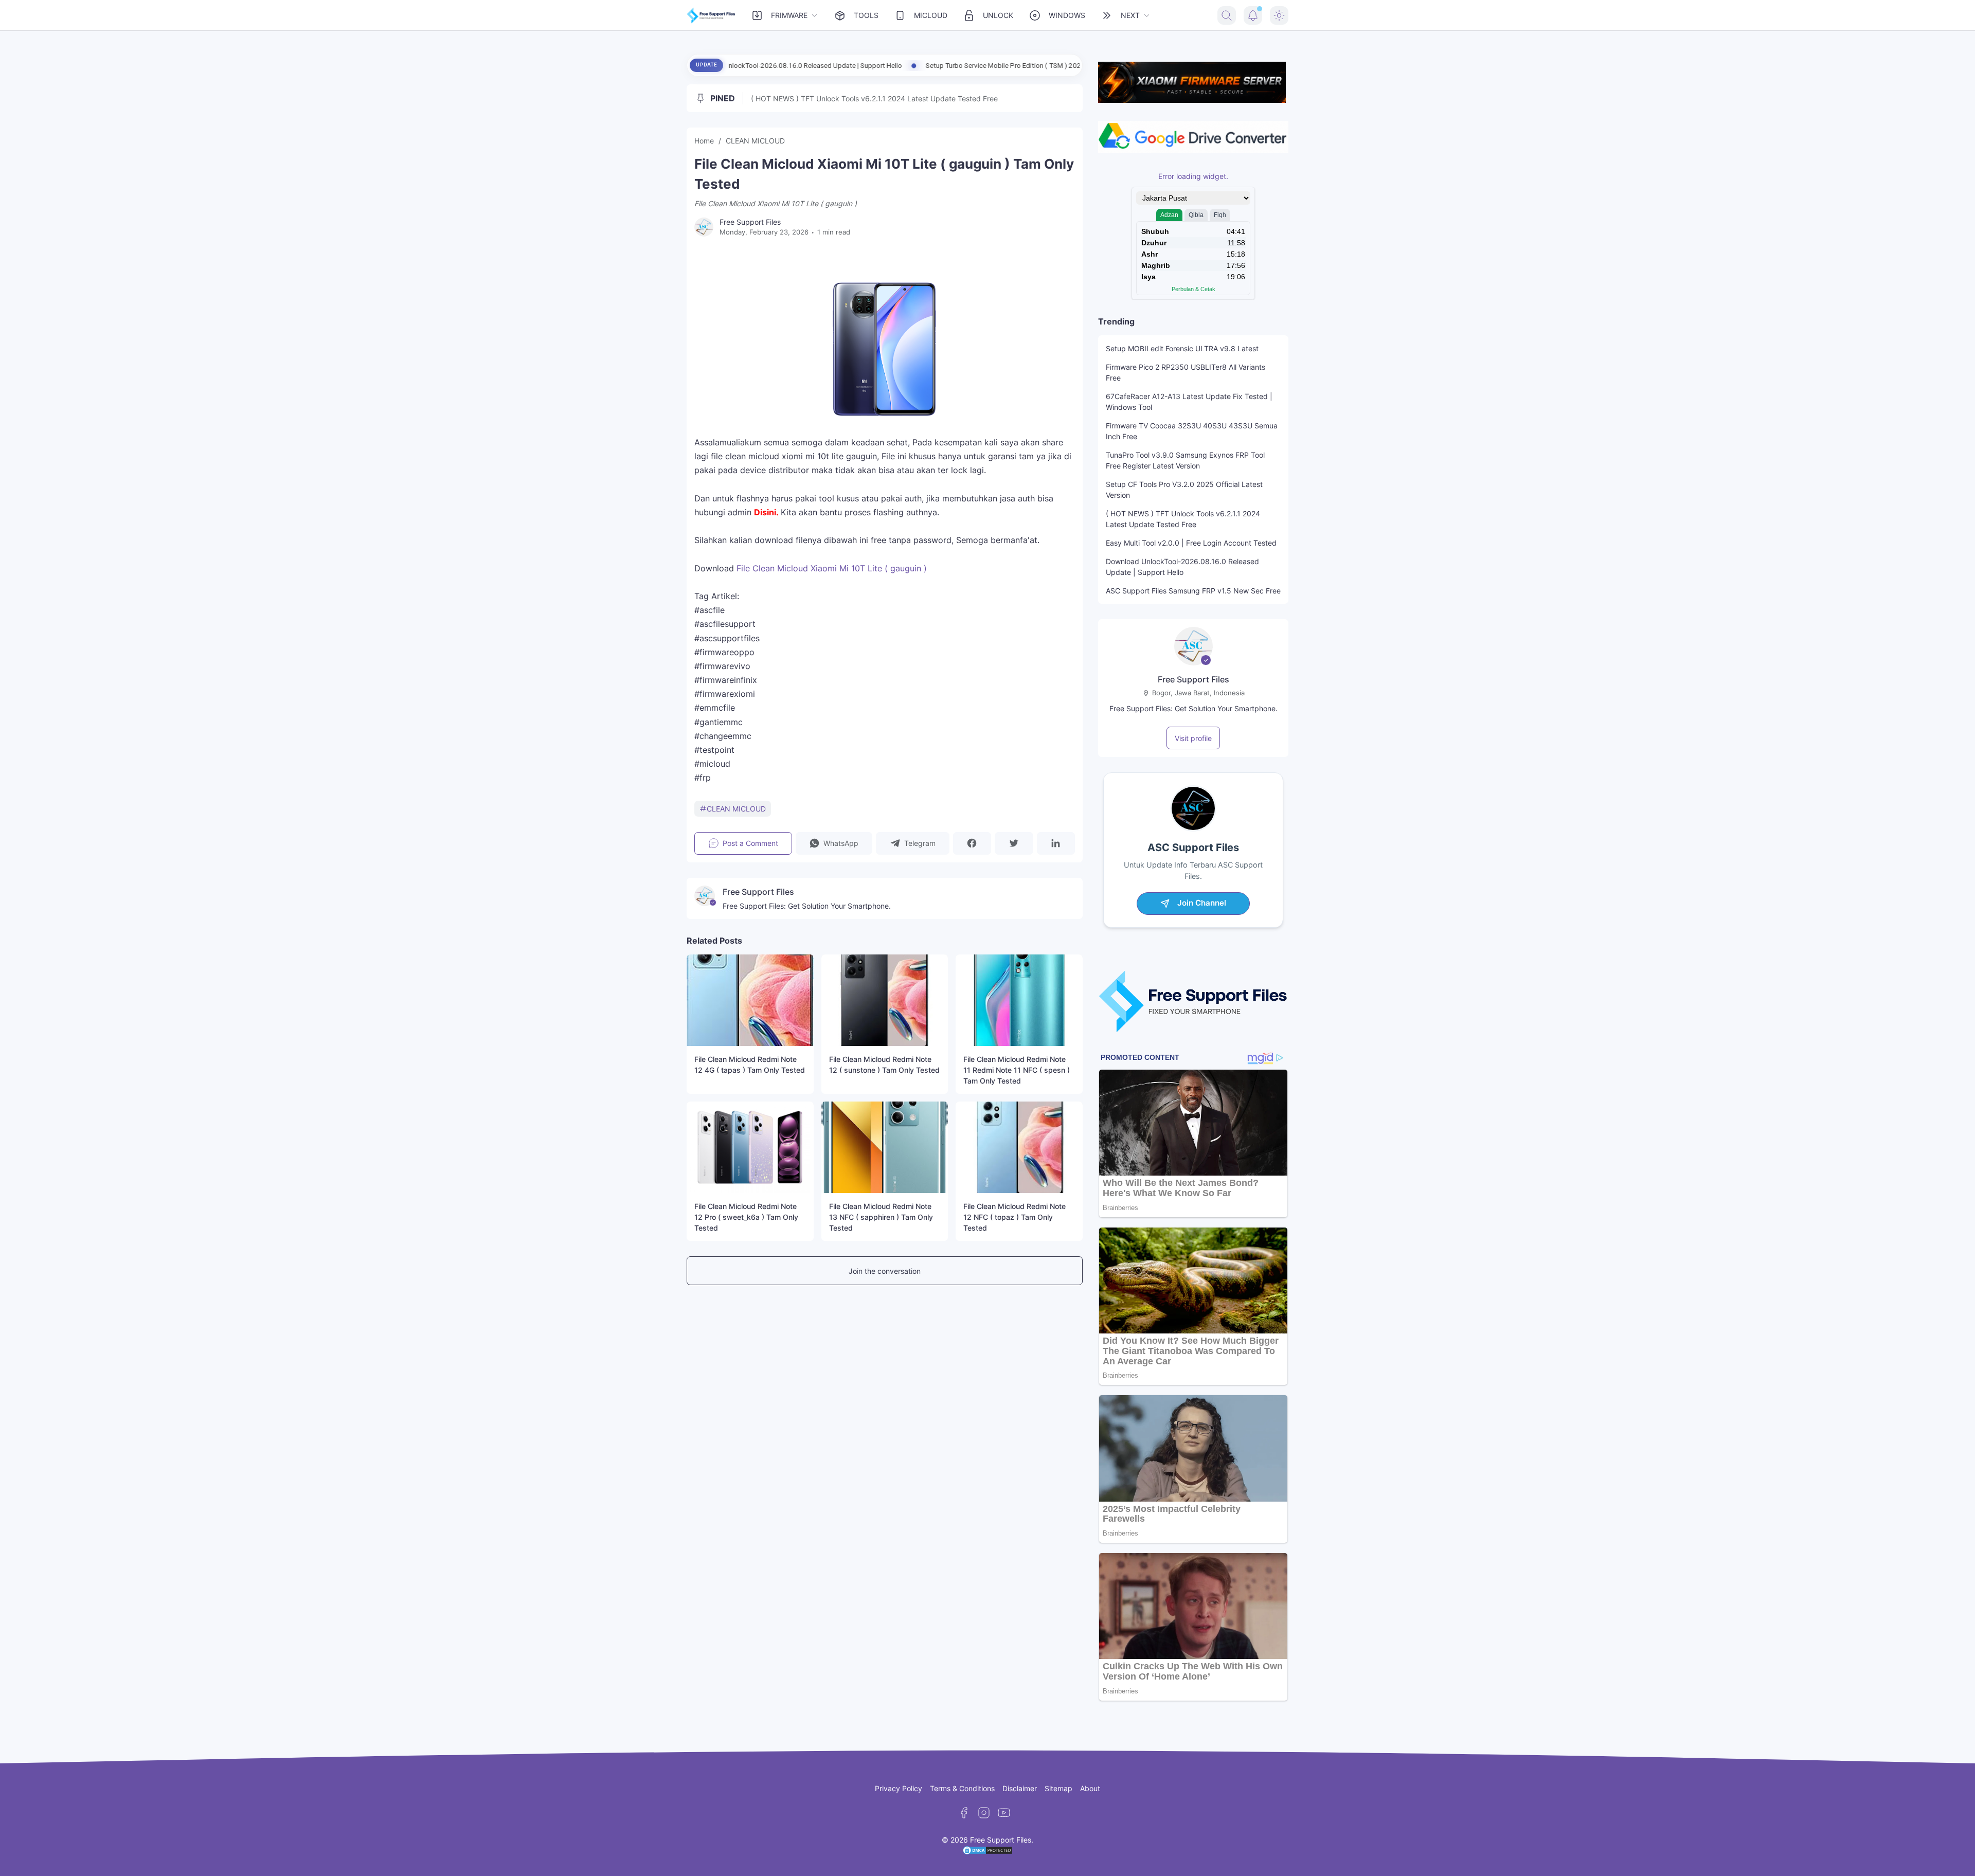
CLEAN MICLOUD (736, 809)
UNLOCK (998, 15)
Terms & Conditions (962, 1788)
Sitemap (1058, 1788)
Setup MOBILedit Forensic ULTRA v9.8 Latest (1182, 348)
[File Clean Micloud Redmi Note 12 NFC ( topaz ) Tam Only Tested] (1019, 1147)
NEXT (1130, 15)
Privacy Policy (899, 1788)
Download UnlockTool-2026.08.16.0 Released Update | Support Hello (1182, 567)
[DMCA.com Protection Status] (987, 1853)
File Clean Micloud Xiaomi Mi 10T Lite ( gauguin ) (832, 568)
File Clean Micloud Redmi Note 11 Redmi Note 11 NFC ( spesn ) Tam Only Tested (1017, 1070)
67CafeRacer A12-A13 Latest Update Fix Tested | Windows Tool (1189, 402)
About (1090, 1788)
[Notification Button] (1253, 15)
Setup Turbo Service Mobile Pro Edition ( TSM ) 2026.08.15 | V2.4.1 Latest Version (888, 65)
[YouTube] (1004, 1813)
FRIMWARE (789, 15)
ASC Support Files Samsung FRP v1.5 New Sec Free (1193, 591)
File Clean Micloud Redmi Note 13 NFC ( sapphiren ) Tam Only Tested (881, 1217)
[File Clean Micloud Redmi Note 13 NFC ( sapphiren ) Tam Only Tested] (885, 1147)
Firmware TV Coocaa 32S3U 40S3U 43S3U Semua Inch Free (1192, 431)
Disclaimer (1020, 1788)
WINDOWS (1067, 15)
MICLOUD (931, 15)
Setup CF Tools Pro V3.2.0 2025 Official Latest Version (1184, 490)
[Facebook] (964, 1813)
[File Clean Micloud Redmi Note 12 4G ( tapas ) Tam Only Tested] (750, 1000)
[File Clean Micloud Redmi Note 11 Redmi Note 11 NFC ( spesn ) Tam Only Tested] (1019, 1000)
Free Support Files (1193, 679)
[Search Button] (1227, 15)
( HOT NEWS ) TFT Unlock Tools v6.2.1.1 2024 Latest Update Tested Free (874, 98)
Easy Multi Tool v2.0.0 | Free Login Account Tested (1191, 543)
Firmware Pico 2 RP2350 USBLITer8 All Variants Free (1186, 372)
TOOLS (866, 15)
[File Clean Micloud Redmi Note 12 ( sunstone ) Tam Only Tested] (885, 1000)
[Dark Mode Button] (1279, 15)
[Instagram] (984, 1813)
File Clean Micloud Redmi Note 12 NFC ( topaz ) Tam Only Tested (1015, 1217)
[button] (834, 843)
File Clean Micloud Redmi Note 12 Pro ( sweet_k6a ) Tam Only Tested (746, 1217)
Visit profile (1193, 738)
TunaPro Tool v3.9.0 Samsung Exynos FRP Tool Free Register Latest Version (1185, 460)
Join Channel (1202, 903)
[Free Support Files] (711, 15)
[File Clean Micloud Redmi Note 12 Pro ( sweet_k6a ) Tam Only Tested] (750, 1147)
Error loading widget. (1193, 176)
